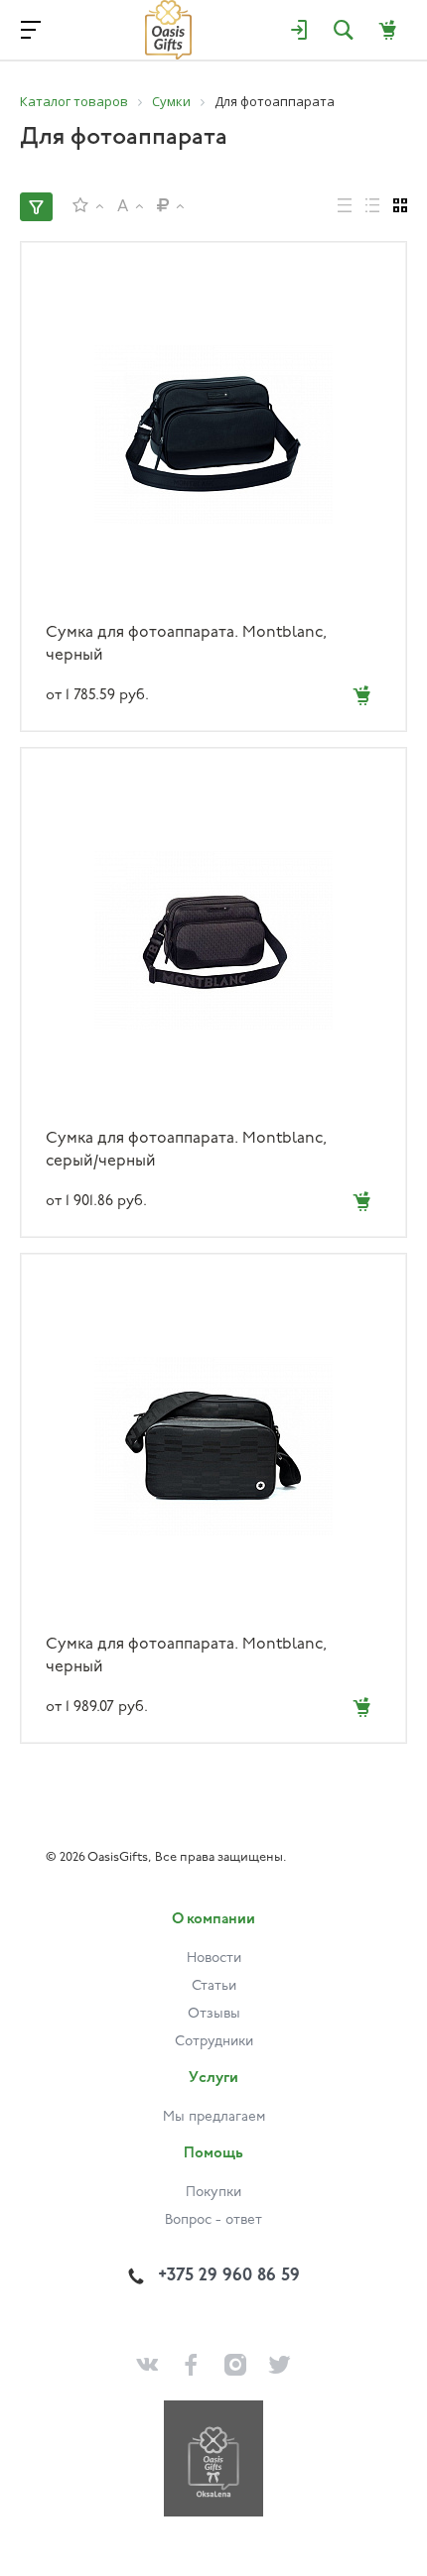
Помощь (213, 2154)
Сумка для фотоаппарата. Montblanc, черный (186, 644)
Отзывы (214, 2014)
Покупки (213, 2193)
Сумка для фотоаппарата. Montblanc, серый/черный (186, 1150)
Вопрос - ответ (213, 2220)
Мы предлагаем (214, 2117)
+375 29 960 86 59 (229, 2276)
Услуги (213, 2079)
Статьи (214, 1986)
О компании (213, 1920)
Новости (214, 1959)
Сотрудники (214, 2042)
